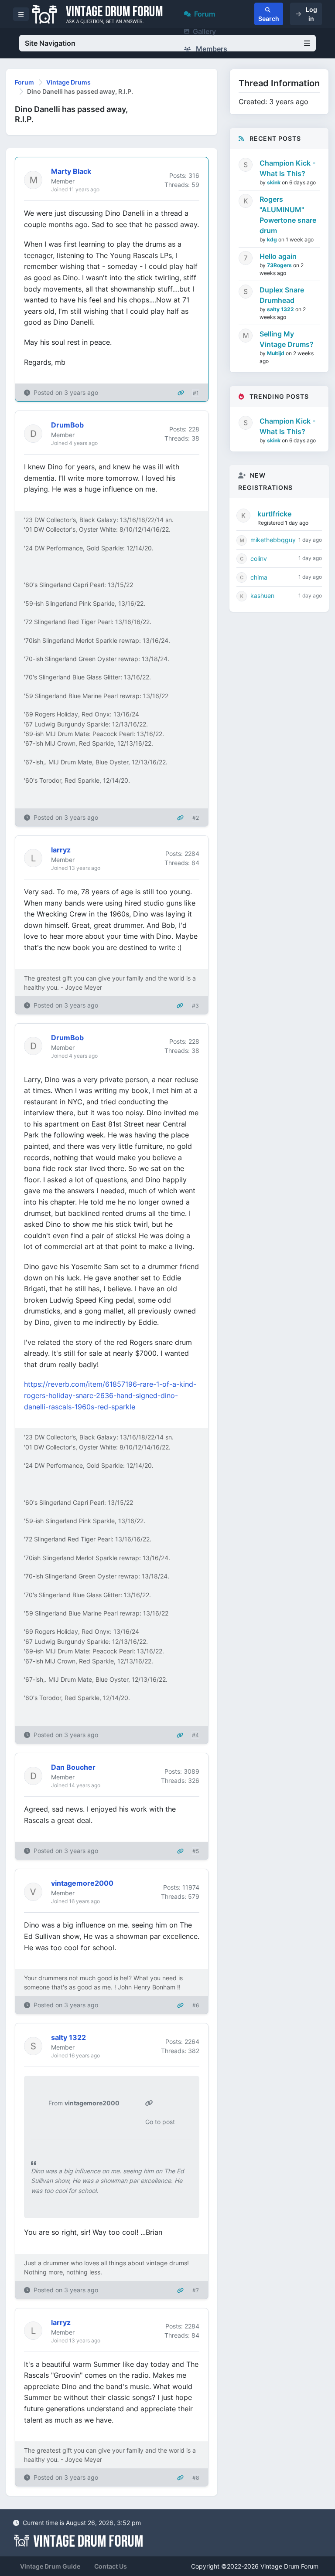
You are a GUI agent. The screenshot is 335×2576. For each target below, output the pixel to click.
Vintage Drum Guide (50, 2566)
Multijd (276, 353)
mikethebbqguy (273, 540)
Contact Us (111, 2566)
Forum (205, 14)
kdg (273, 239)
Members (211, 49)
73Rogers (280, 265)
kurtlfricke (274, 514)
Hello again (278, 256)
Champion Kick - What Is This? (287, 168)
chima (259, 577)
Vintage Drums (68, 82)
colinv (259, 558)
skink (274, 182)
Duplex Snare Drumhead (282, 295)
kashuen (262, 596)
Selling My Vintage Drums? (287, 339)
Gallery (204, 31)
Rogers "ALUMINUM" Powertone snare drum (288, 215)
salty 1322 (281, 309)
